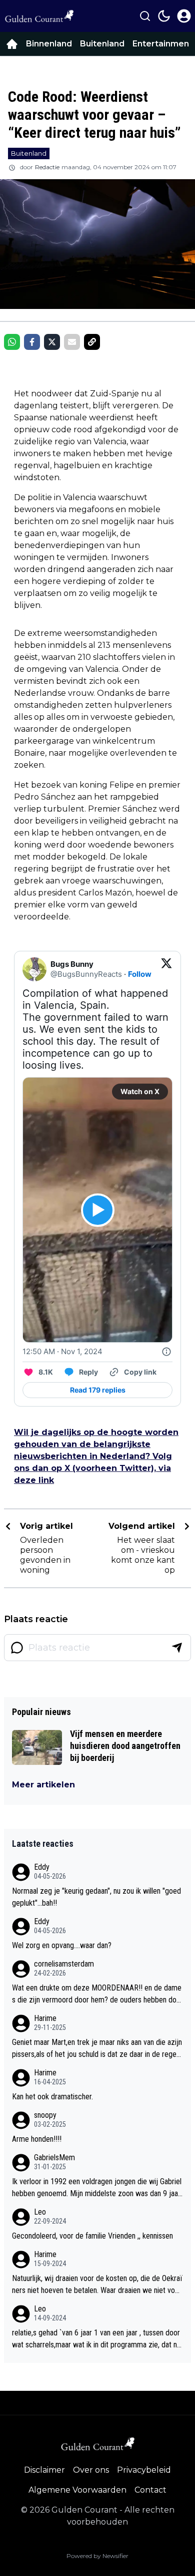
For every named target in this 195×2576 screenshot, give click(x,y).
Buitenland (102, 44)
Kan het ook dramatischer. (52, 2097)
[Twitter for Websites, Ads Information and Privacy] (166, 1352)
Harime (45, 2018)
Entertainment (162, 44)
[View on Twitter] (166, 969)
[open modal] (184, 16)
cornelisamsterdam (64, 1964)
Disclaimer (44, 2470)
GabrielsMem (54, 2157)
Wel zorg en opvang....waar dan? (62, 1945)
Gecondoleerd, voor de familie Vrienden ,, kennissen (92, 2236)
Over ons (91, 2470)
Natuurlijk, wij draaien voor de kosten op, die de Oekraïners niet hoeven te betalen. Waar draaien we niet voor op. (97, 2285)
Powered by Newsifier (97, 2556)
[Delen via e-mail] (72, 342)
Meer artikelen (43, 1785)
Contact (150, 2490)
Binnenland (49, 44)
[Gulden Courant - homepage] (39, 16)
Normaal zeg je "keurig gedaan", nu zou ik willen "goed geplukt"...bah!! (96, 1897)
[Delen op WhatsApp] (12, 342)
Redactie (47, 167)
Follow (140, 974)
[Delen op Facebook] (32, 342)
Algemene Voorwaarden (77, 2490)
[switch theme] (164, 16)
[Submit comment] (177, 1648)
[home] (12, 44)
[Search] (145, 16)
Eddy (42, 1867)
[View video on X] (98, 1210)
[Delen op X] (52, 342)
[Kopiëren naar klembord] (92, 342)
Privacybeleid (144, 2470)
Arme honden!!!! (37, 2139)
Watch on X (140, 1091)
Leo (40, 2212)
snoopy (45, 2115)
